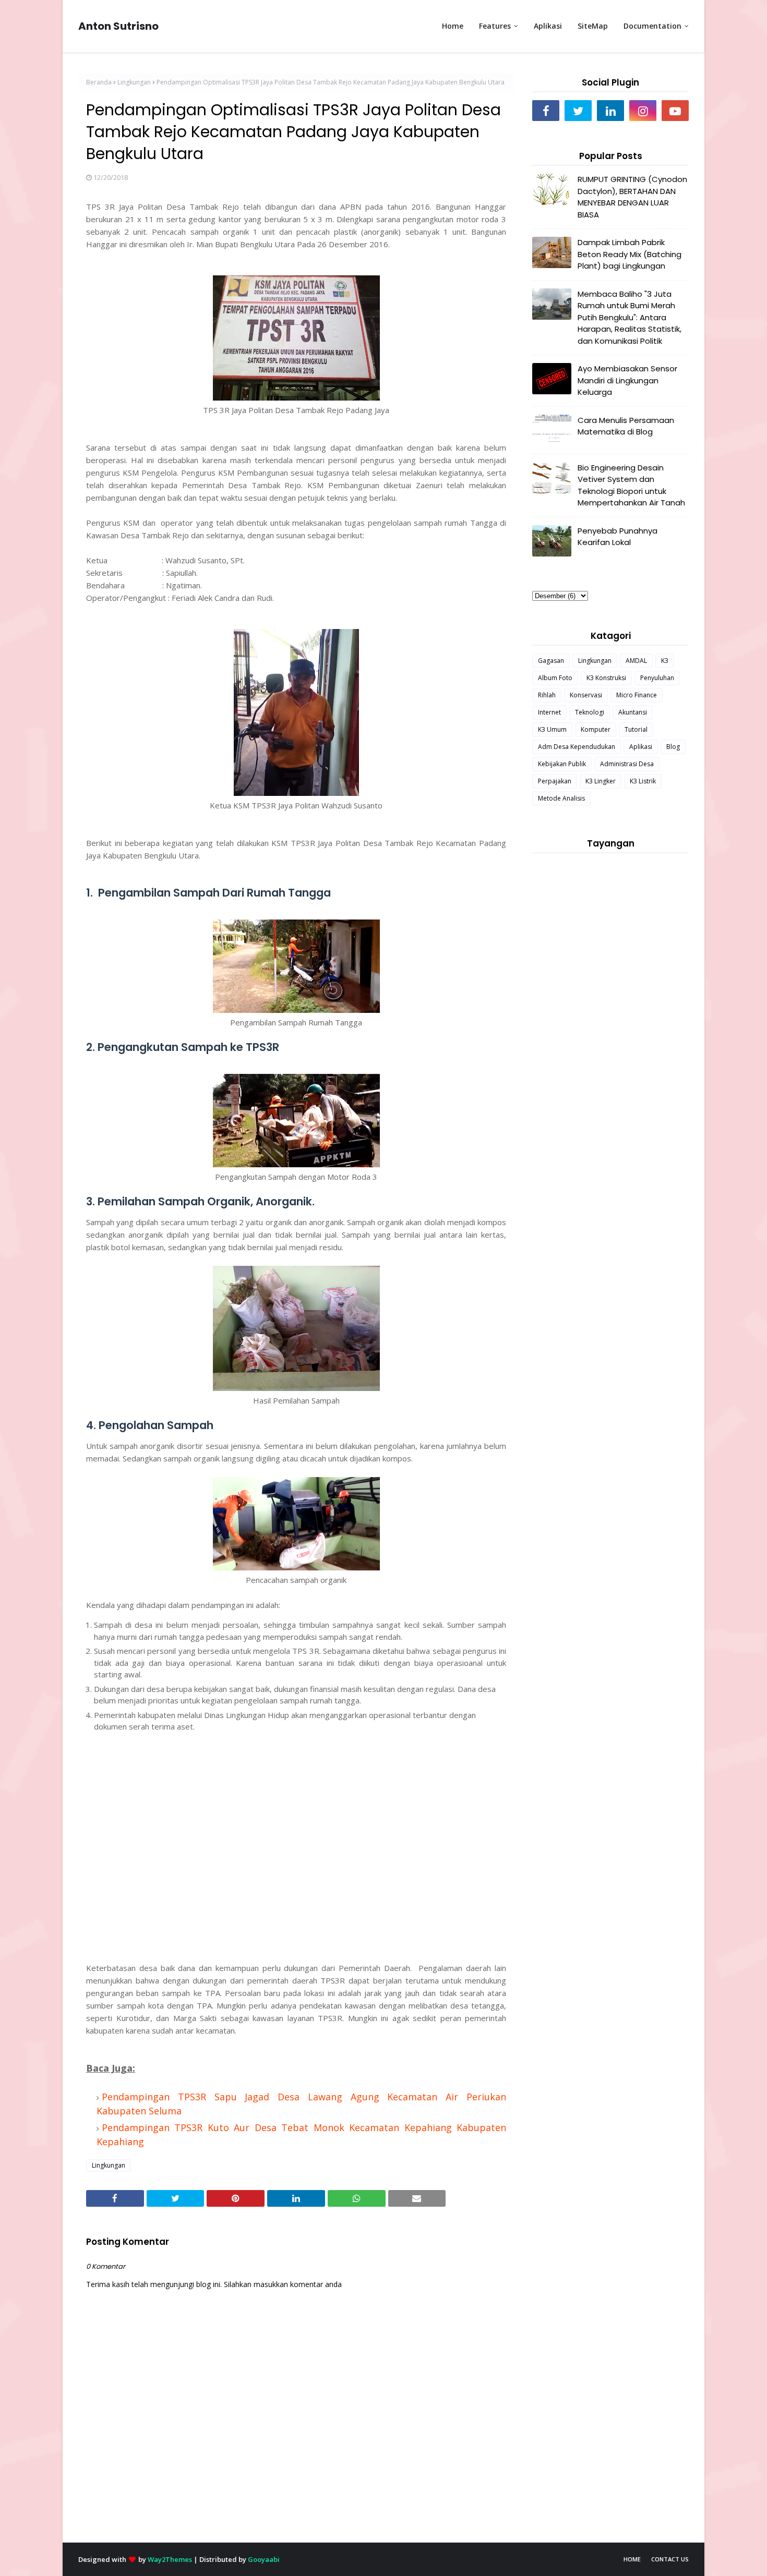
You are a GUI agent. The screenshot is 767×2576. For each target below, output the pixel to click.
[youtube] (675, 111)
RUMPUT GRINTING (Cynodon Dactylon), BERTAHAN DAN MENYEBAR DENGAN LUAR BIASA (632, 197)
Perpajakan (555, 781)
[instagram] (643, 111)
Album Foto (555, 678)
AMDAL (636, 661)
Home (632, 2559)
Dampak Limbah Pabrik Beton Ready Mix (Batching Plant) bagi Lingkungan (630, 254)
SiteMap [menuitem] (593, 26)
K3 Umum (552, 729)
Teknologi (590, 712)
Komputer (596, 729)
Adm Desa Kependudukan (577, 747)
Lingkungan (134, 82)
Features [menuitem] (495, 26)
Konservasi (586, 695)
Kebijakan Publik (562, 764)
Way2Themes (170, 2559)
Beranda (99, 82)
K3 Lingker (601, 781)
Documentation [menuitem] (652, 26)
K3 (665, 661)
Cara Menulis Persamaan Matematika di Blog (626, 426)
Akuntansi (633, 712)
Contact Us (670, 2559)
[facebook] (546, 111)
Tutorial (636, 729)
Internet (549, 712)
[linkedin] (610, 111)
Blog (673, 747)
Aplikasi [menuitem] (548, 26)
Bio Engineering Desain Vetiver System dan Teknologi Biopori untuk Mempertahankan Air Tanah (631, 485)
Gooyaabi (264, 2559)
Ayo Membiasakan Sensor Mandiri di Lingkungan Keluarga (627, 380)
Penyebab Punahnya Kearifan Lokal (618, 537)
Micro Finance (637, 695)
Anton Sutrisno (118, 26)
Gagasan (551, 661)
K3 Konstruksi (606, 678)
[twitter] (578, 111)
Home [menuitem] (453, 26)
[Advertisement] (296, 1864)
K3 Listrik (643, 781)
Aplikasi (641, 747)
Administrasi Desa (627, 764)
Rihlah (547, 695)
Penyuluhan (657, 678)
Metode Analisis (561, 798)
